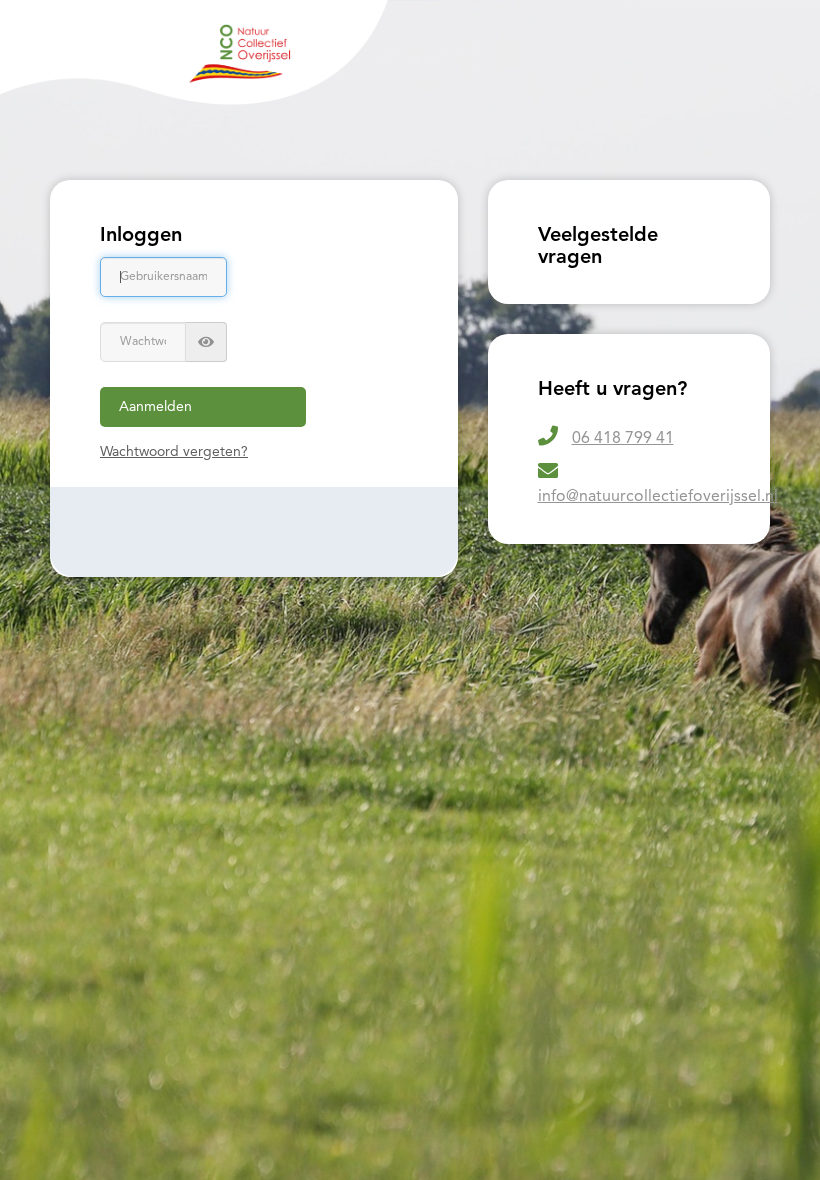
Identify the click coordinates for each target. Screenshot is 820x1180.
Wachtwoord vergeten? (174, 452)
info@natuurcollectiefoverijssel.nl (658, 497)
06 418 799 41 (623, 439)
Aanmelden (155, 407)
